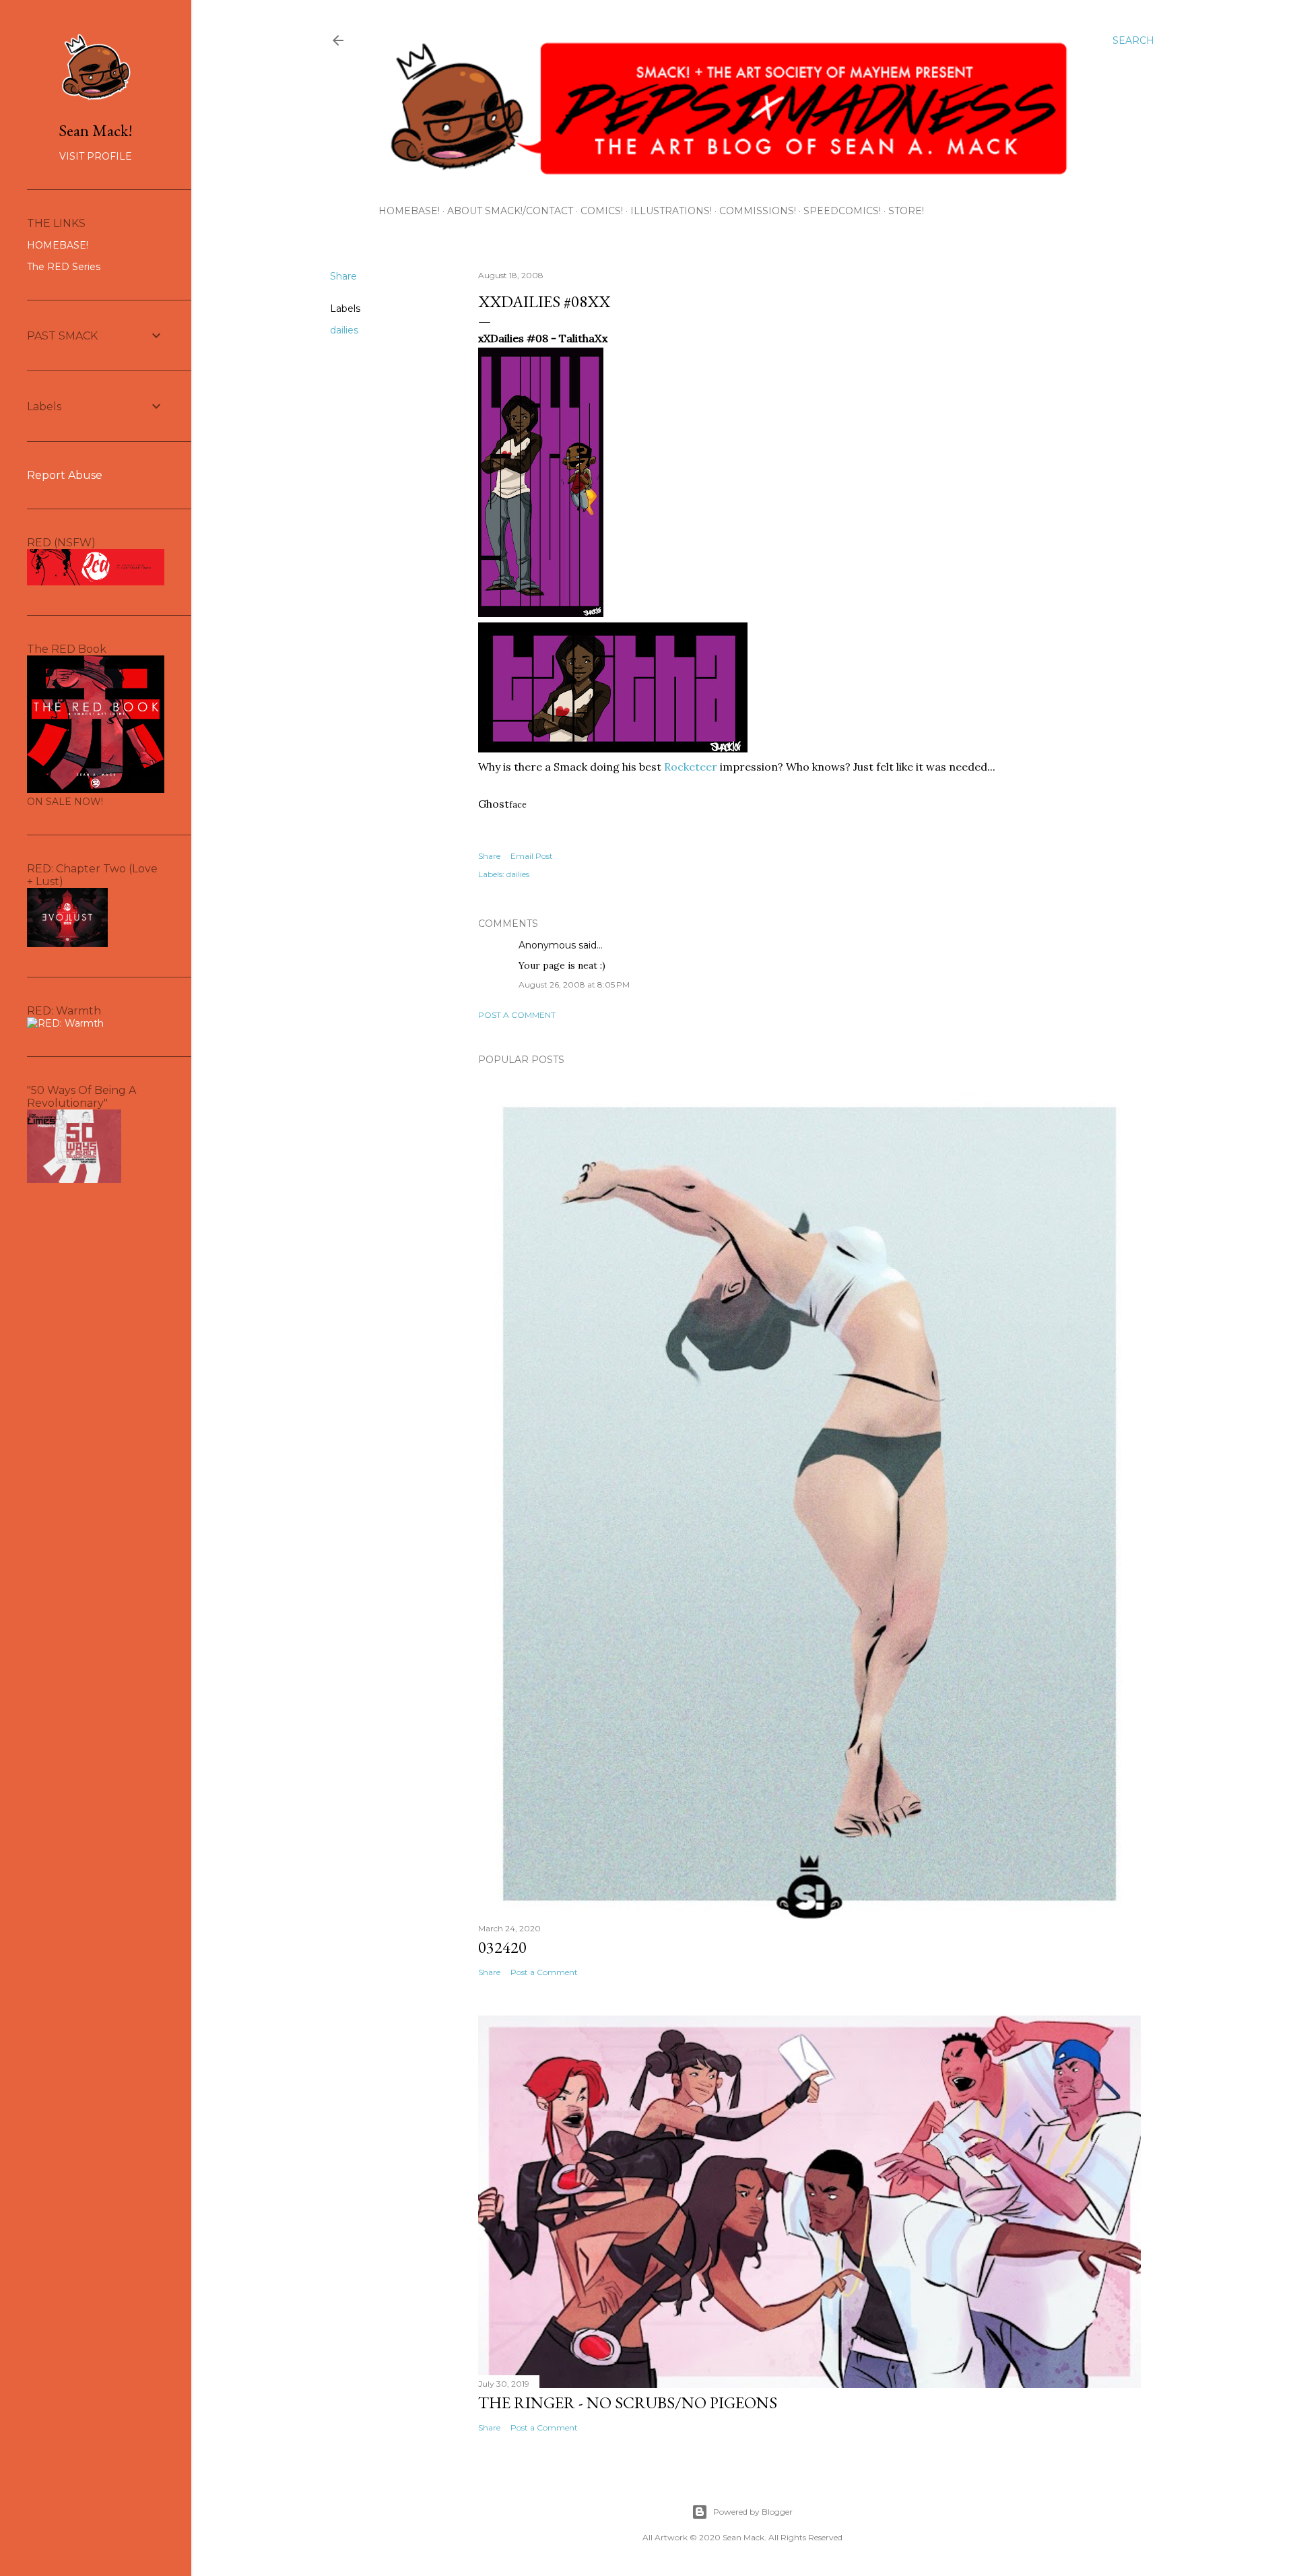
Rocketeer (691, 767)
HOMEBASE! (409, 211)
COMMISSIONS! (758, 211)
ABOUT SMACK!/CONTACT (510, 211)
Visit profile (96, 156)
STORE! (906, 211)
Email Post (532, 856)
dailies (344, 330)
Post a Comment (517, 1015)
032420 (502, 1947)
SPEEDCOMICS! (842, 211)
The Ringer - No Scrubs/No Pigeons (628, 2403)
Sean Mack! (96, 130)
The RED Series (64, 267)
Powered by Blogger (753, 2512)
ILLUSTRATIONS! (671, 211)
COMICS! (602, 211)
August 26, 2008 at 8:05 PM (574, 985)
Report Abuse (65, 475)
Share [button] (343, 276)
